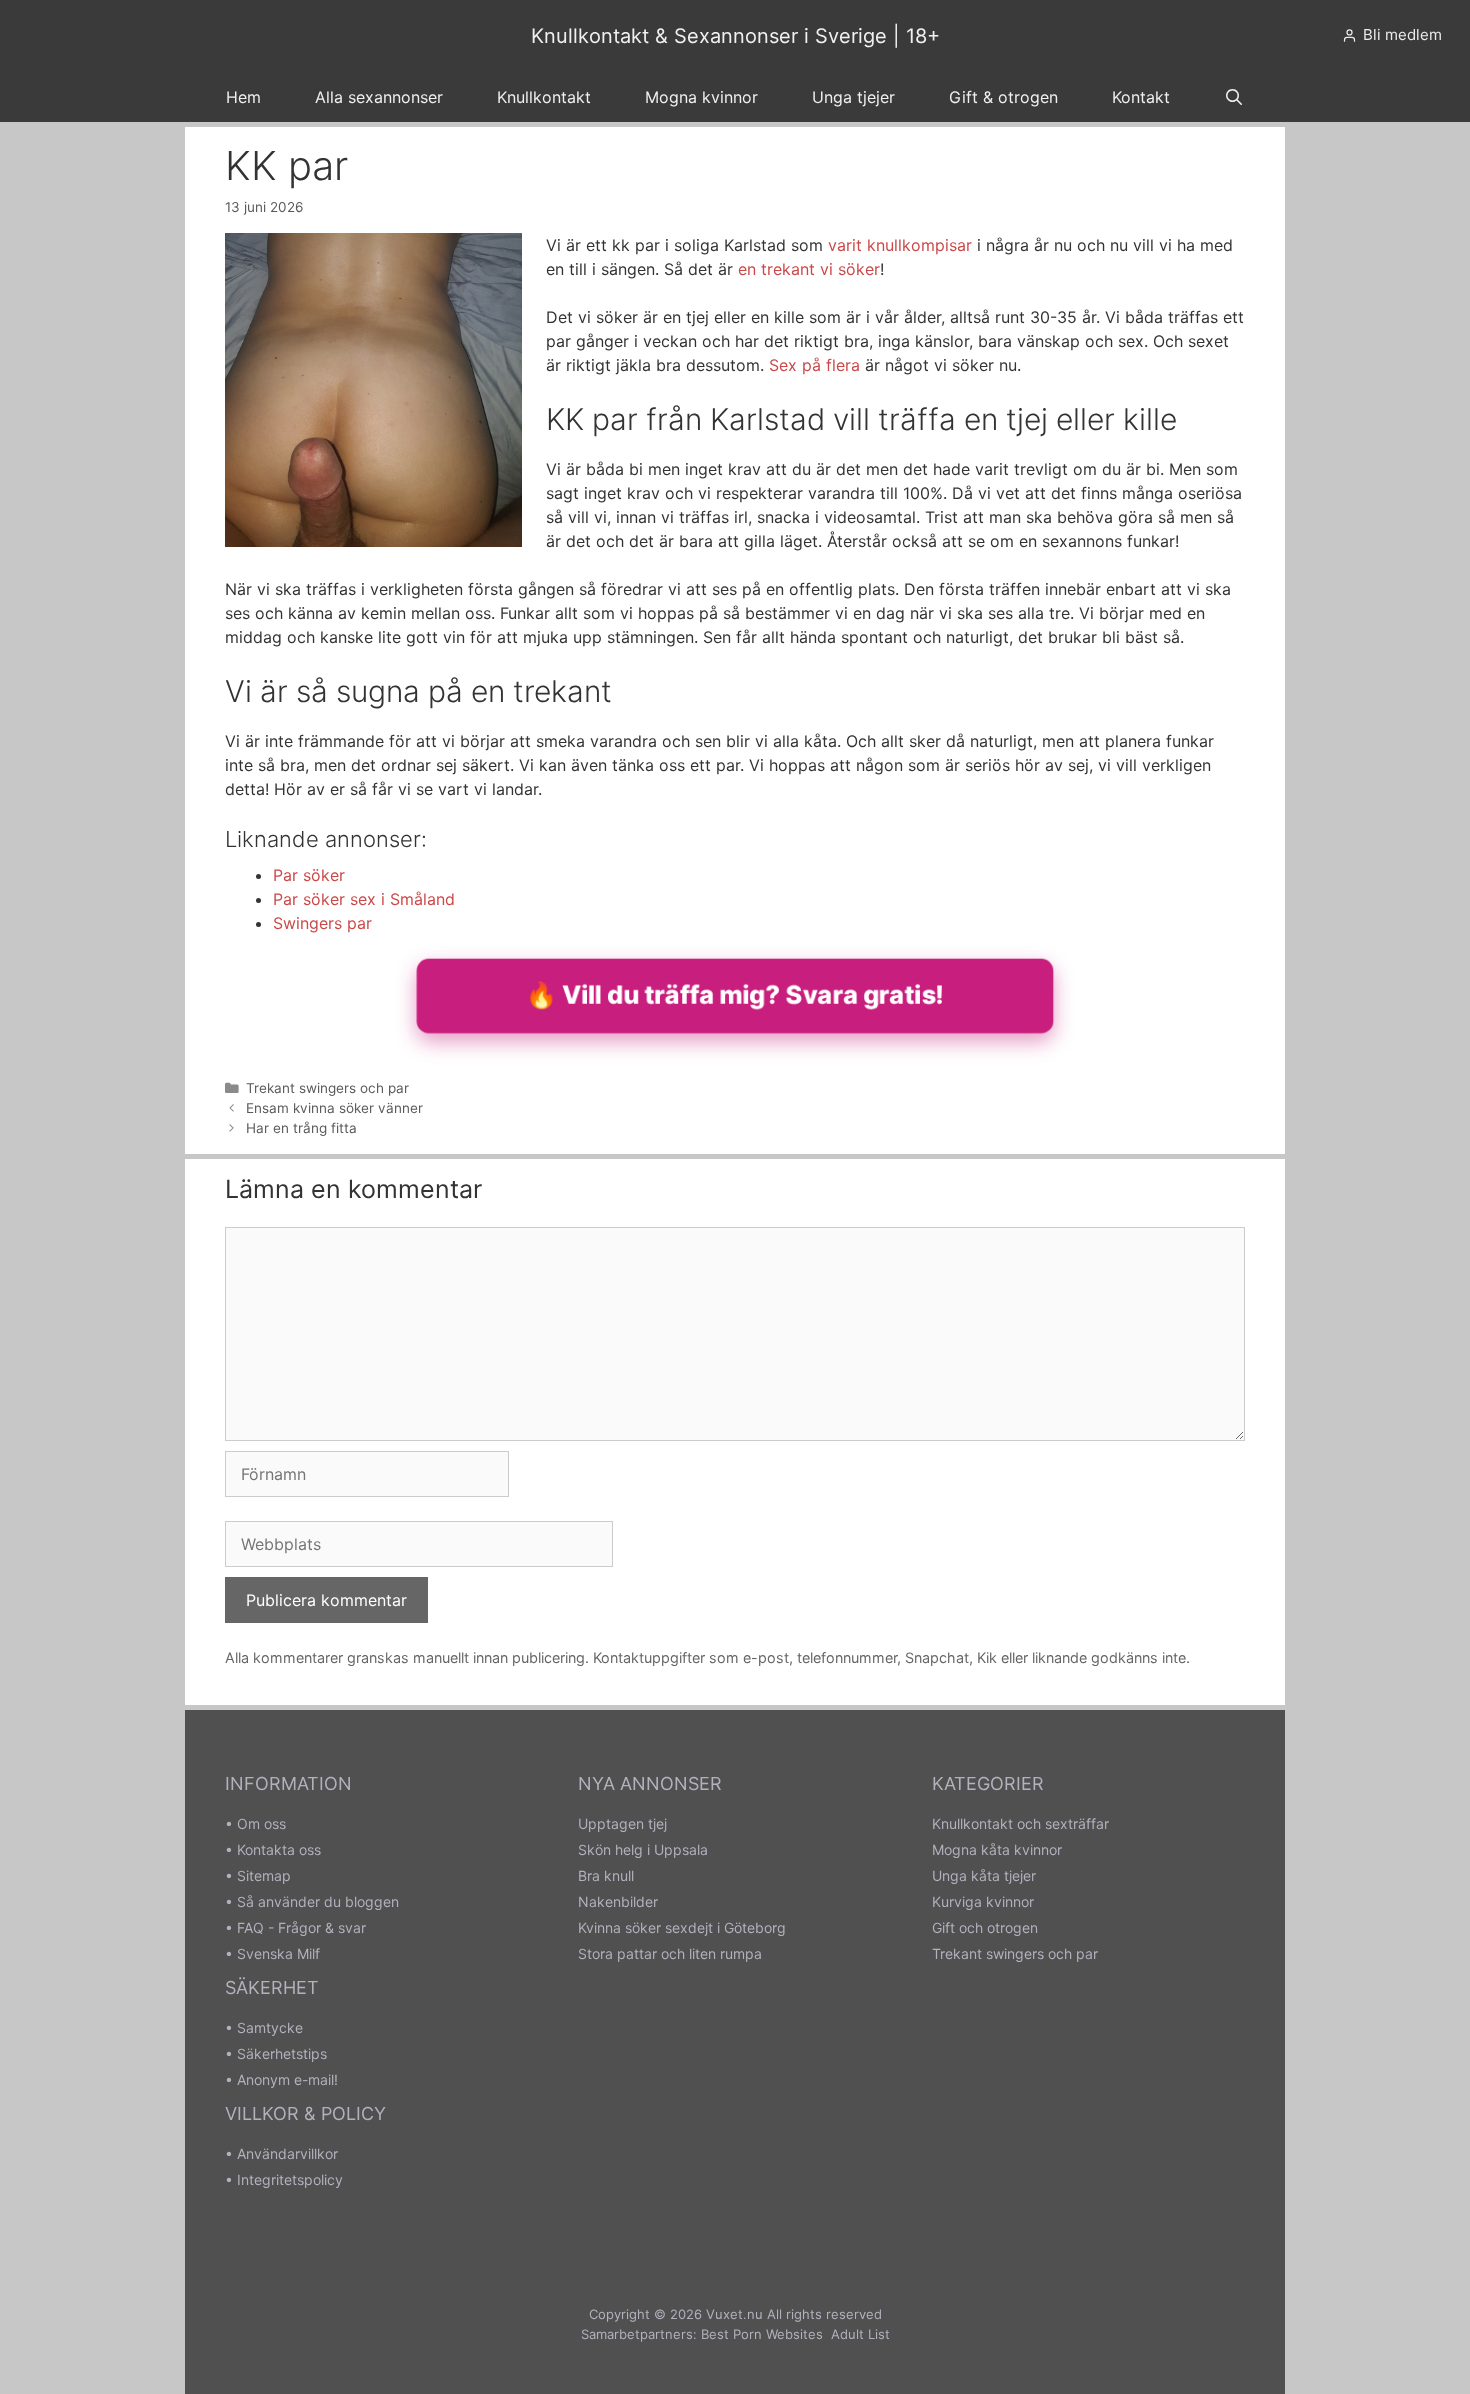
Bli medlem (1402, 34)
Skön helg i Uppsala (643, 1849)
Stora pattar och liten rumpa (670, 1953)
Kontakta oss (279, 1849)
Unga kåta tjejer (984, 1875)
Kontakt (1141, 97)
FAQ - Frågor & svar (301, 1927)
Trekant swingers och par (327, 1088)
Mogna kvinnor (701, 97)
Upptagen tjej (622, 1823)
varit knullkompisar (900, 245)
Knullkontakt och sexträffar (1020, 1823)
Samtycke (270, 2027)
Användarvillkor (287, 2153)
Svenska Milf (278, 1953)
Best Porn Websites (762, 2334)
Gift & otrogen (1003, 97)
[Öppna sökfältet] (1234, 97)
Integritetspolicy (290, 2179)
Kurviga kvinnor (983, 1901)
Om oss (261, 1823)
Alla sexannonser (379, 97)
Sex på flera (814, 365)
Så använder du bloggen (318, 1901)
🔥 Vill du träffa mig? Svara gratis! (734, 994)
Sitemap (264, 1875)
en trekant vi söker (809, 269)
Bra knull (606, 1875)
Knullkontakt (544, 97)
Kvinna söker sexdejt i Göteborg (682, 1927)
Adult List (860, 2334)
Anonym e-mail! (287, 2079)
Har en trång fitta (301, 1128)
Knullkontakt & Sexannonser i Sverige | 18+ (735, 36)
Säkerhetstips (282, 2053)
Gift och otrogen (985, 1927)
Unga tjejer (853, 97)
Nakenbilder (618, 1901)
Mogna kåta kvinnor (997, 1849)
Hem (243, 97)
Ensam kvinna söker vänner (334, 1108)
